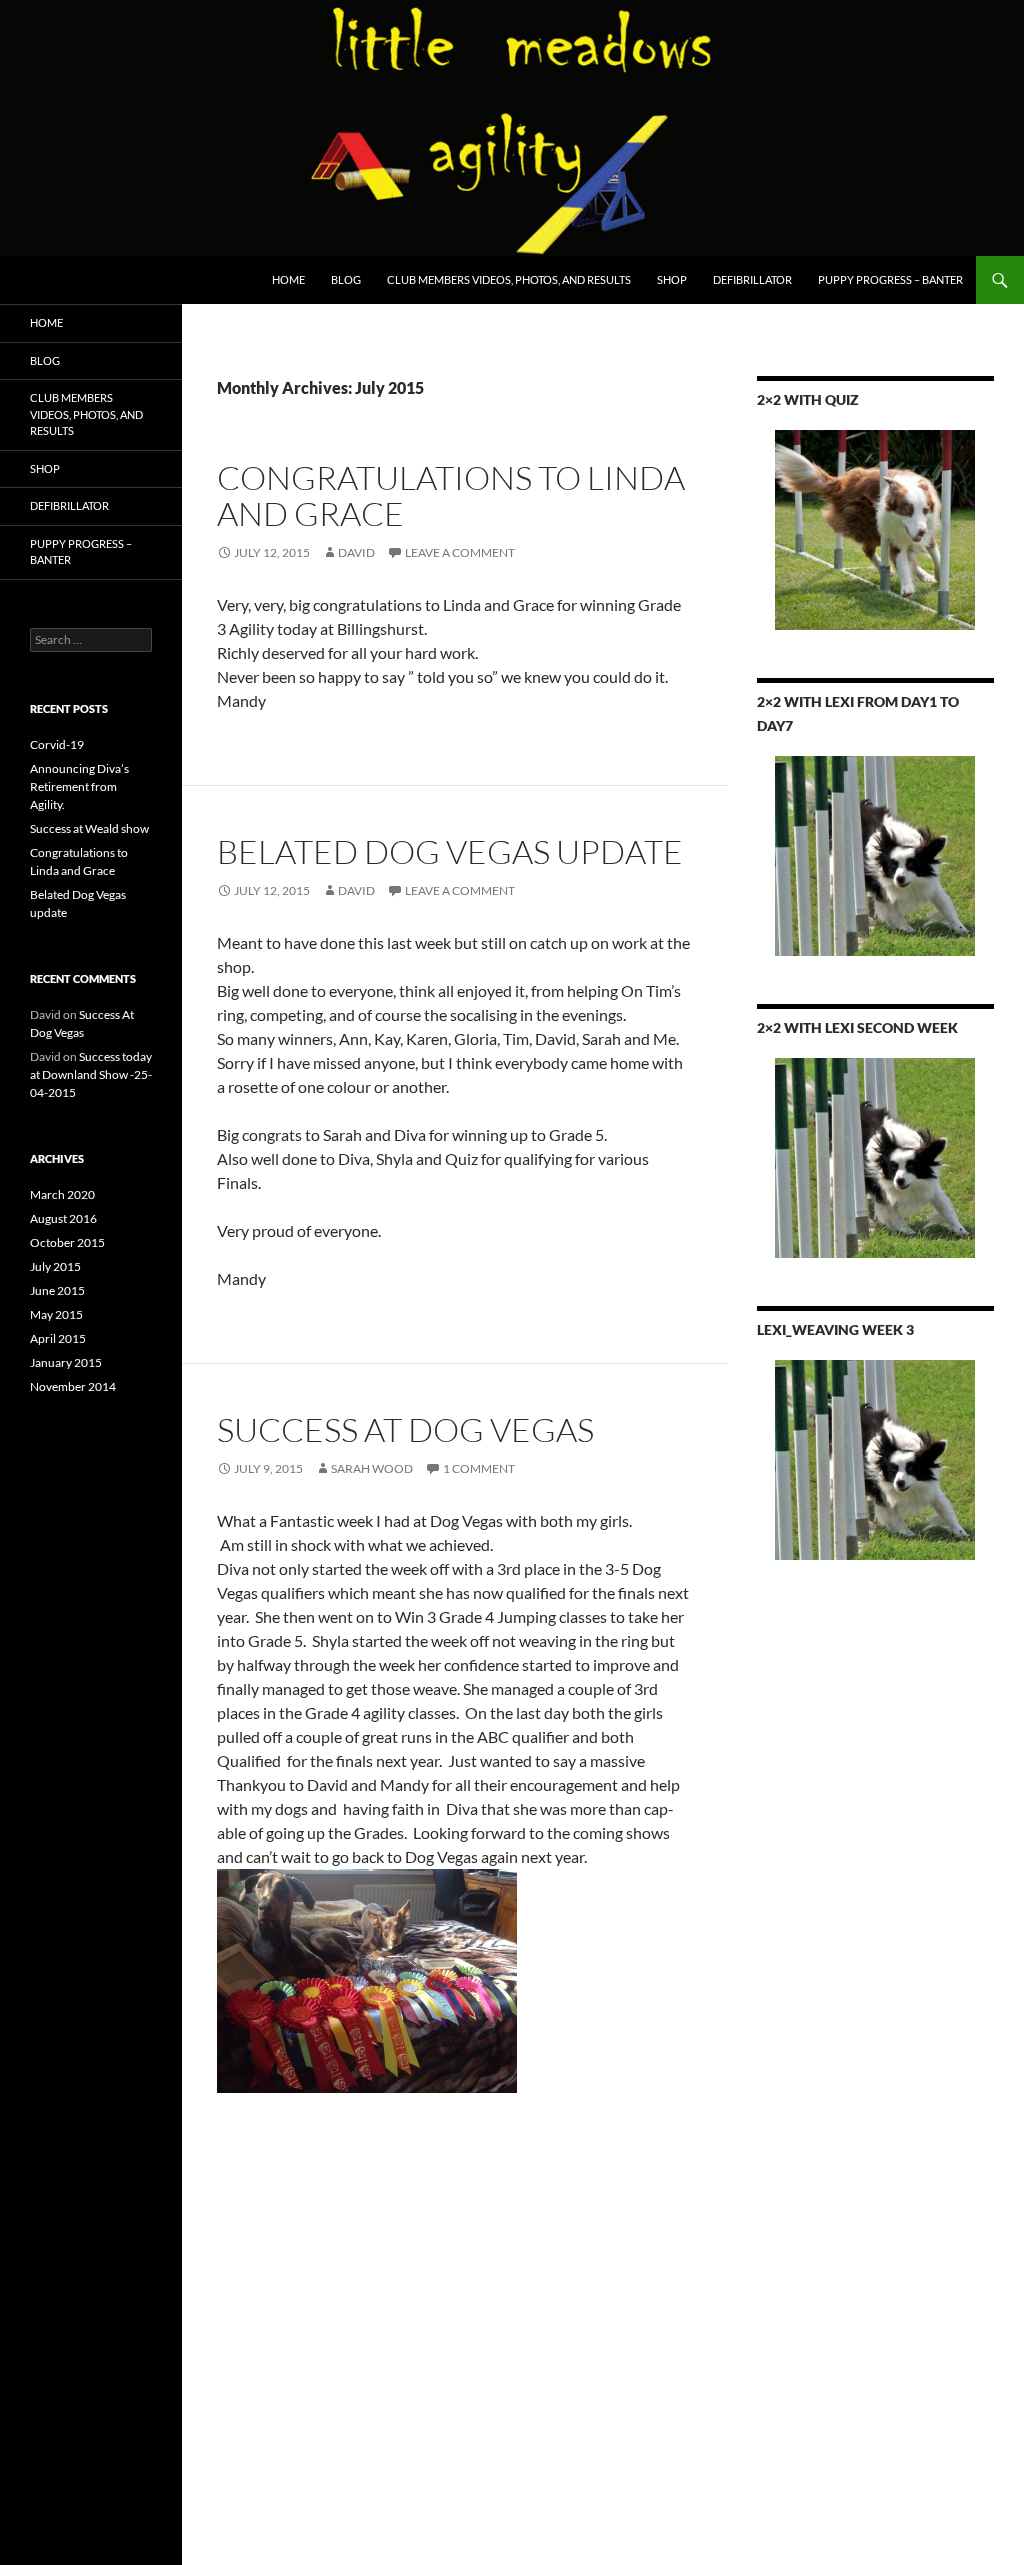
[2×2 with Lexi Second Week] (875, 1158)
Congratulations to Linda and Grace (451, 495)
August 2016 (63, 1218)
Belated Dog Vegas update (450, 851)
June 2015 (57, 1290)
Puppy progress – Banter (890, 279)
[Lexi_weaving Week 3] (875, 1460)
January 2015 (66, 1362)
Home (288, 279)
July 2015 (55, 1266)
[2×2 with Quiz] (875, 530)
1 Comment (479, 1468)
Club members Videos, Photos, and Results (509, 279)
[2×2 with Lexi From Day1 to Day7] (875, 856)
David (356, 552)
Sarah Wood (372, 1468)
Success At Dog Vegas (405, 1429)
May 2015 (56, 1314)
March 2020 (62, 1194)
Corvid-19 (57, 744)
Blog (346, 279)
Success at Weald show (89, 828)
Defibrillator (752, 279)
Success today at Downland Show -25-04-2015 (91, 1074)
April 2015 (58, 1338)
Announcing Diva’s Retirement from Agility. (79, 786)
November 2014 (73, 1386)
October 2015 (67, 1242)
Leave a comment (460, 552)
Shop (672, 279)
